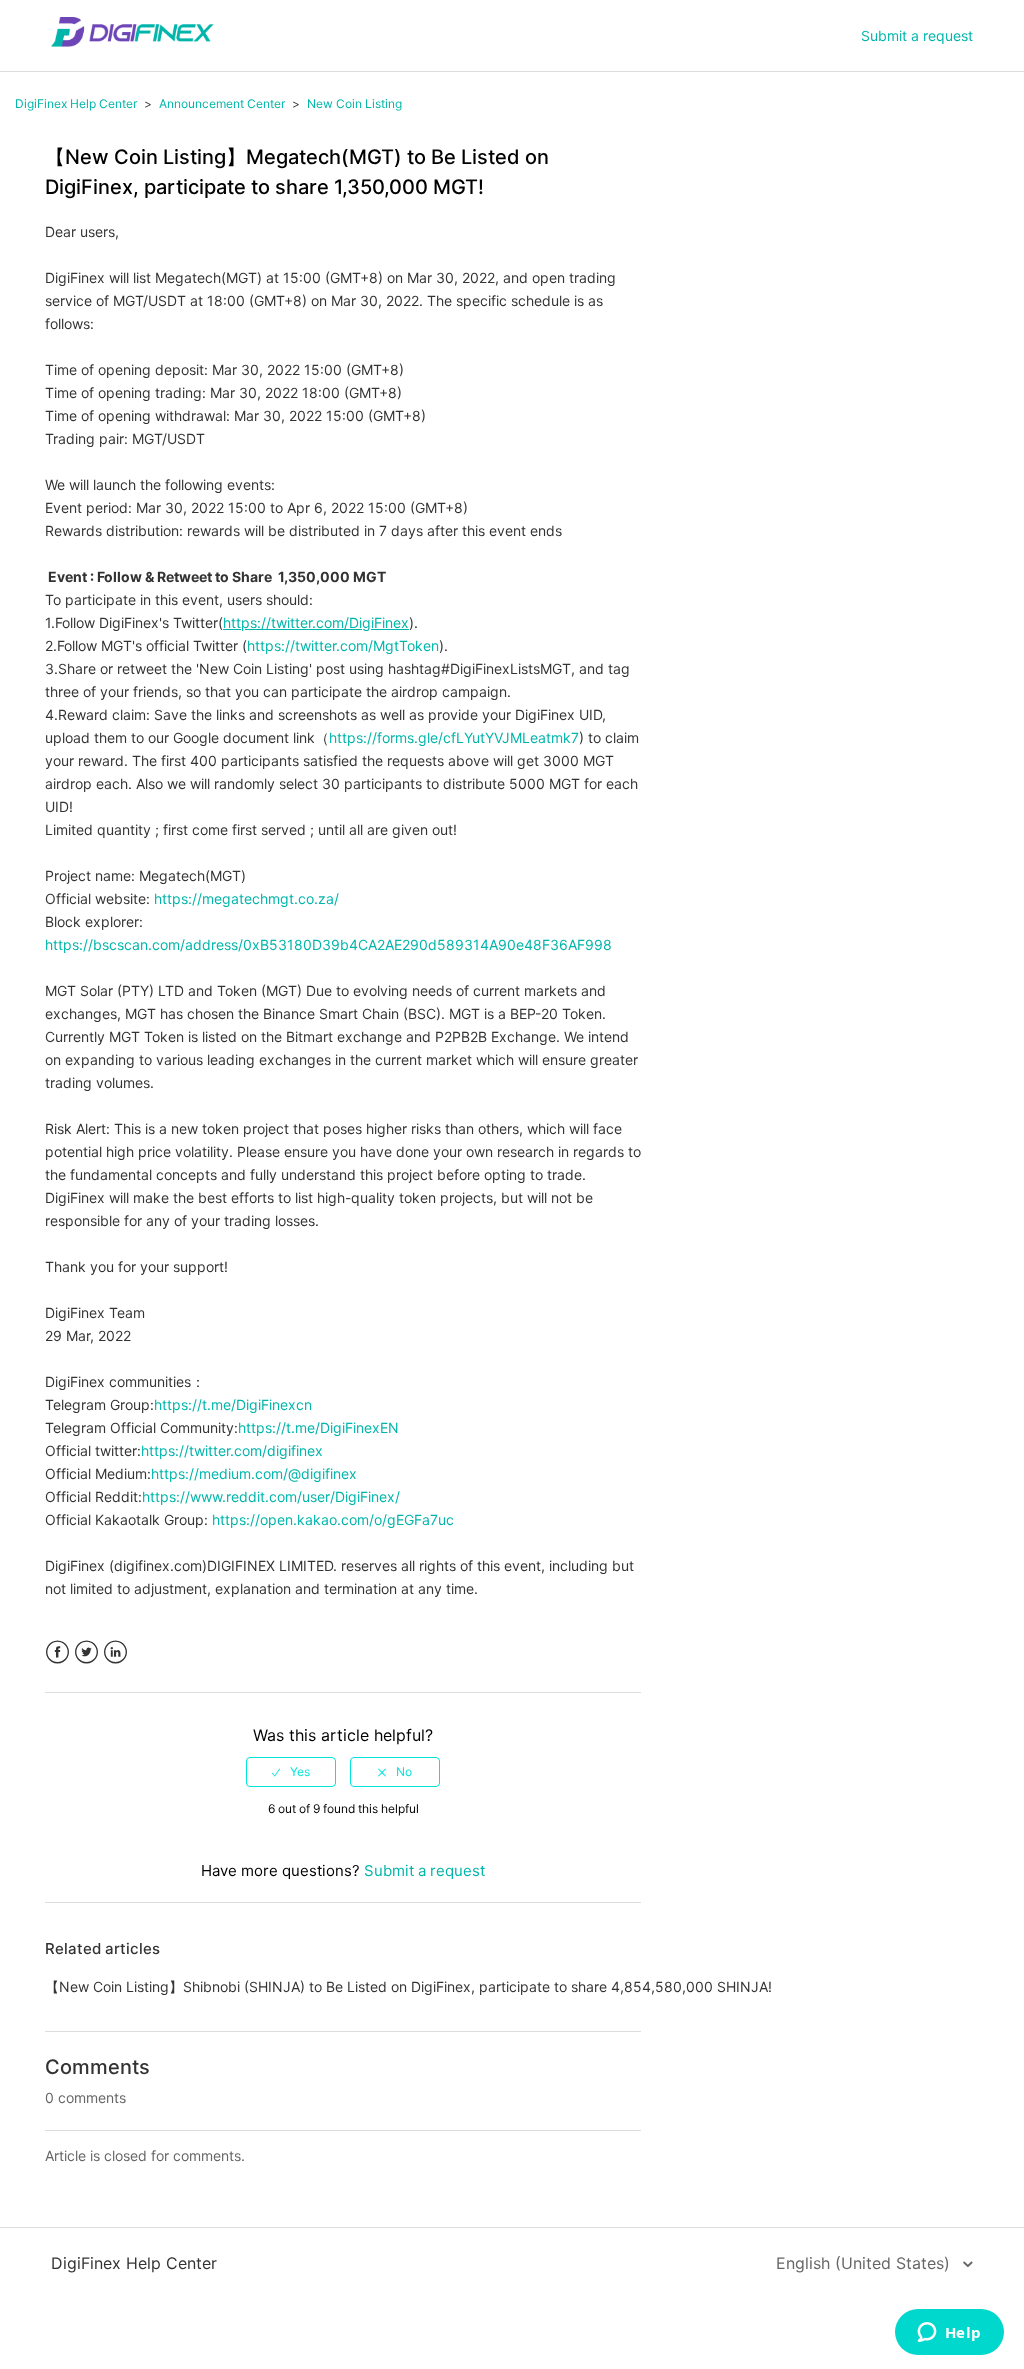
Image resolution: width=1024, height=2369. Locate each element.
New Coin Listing (354, 103)
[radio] (291, 1772)
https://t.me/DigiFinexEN (318, 1427)
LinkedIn (115, 1652)
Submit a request (917, 35)
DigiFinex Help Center (76, 103)
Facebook (57, 1652)
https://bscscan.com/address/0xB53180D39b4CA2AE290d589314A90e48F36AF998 (328, 944)
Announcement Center (222, 103)
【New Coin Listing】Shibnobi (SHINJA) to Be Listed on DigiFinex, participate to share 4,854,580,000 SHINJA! (408, 1986)
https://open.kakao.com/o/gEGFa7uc (333, 1519)
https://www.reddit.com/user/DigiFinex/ (271, 1496)
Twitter (86, 1652)
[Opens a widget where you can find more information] (949, 2334)
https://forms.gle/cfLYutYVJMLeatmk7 (454, 737)
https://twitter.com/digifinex (232, 1450)
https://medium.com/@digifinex (254, 1473)
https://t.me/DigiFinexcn (233, 1404)
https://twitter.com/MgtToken (343, 645)
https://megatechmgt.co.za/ (246, 898)
